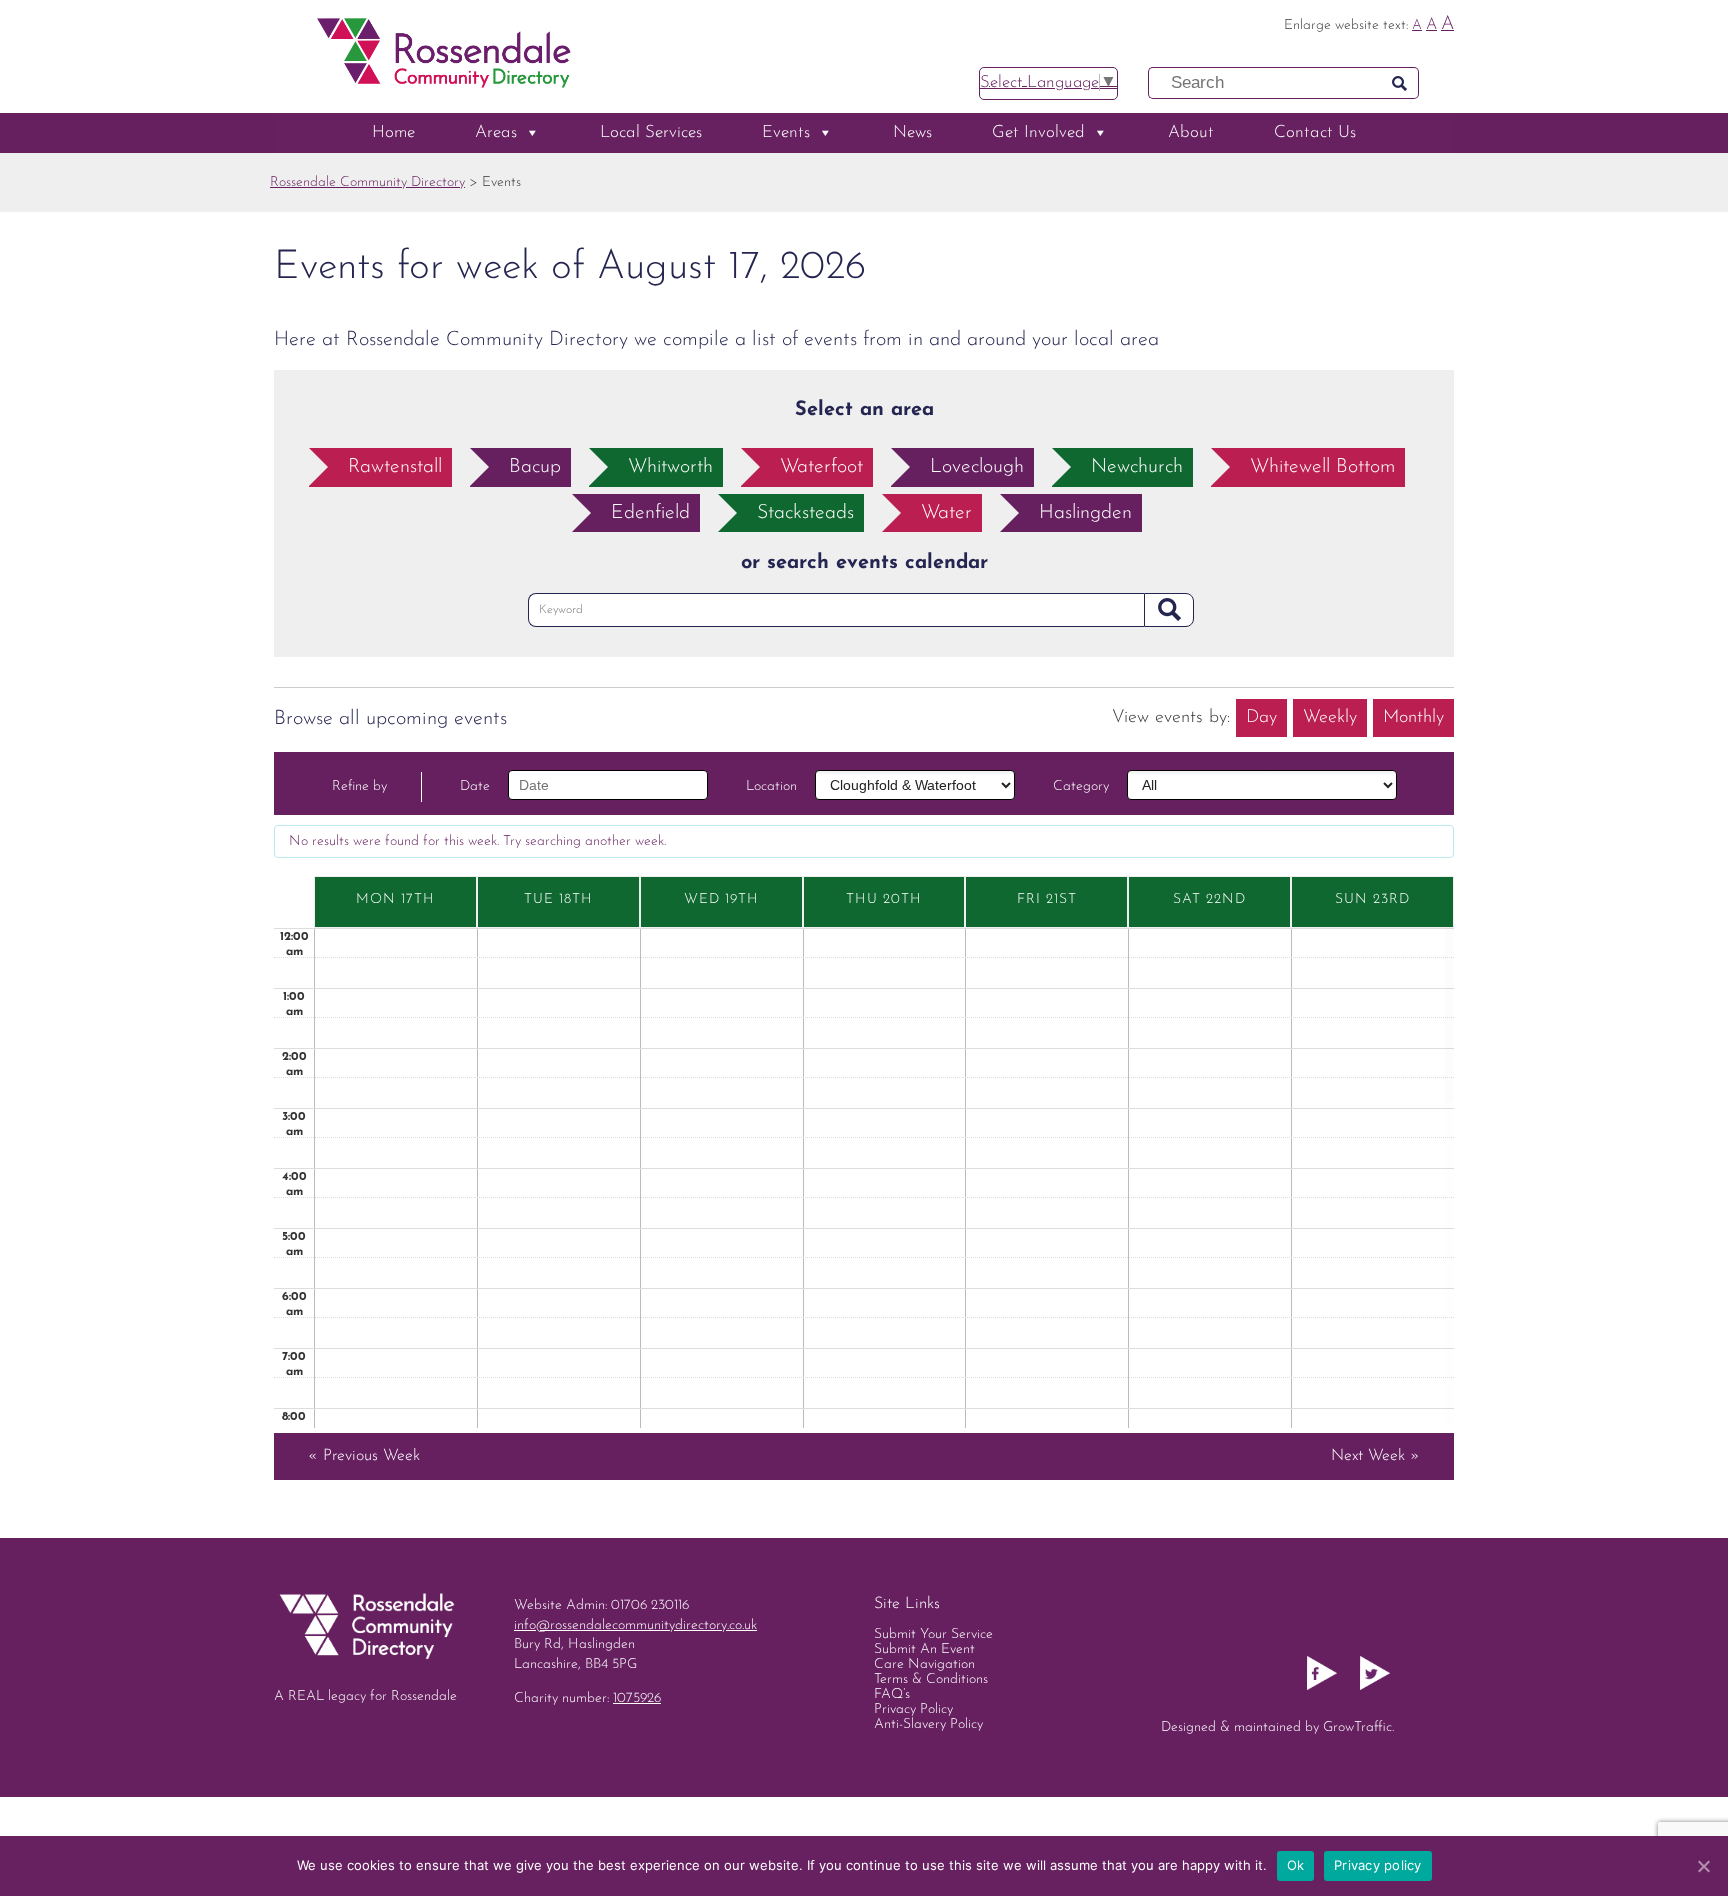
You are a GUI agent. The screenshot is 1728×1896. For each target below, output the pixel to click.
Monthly (1413, 718)
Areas (496, 132)
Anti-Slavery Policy (928, 1724)
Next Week (1375, 1456)
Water (946, 513)
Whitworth (670, 467)
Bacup (535, 467)
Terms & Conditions (931, 1679)
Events (786, 132)
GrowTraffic (1357, 1727)
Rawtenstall (395, 467)
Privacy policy (1378, 1865)
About (1191, 132)
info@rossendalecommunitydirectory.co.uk (635, 1625)
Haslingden (1085, 513)
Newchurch (1137, 467)
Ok (1296, 1865)
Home (393, 132)
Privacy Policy (913, 1709)
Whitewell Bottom (1322, 467)
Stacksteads (805, 513)
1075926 (637, 1698)
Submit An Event (924, 1649)
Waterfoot (821, 467)
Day (1261, 718)
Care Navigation (924, 1664)
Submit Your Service (933, 1634)
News (912, 132)
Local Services (651, 132)
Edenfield (650, 513)
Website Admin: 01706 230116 (601, 1605)
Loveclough (977, 467)
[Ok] (1703, 1866)
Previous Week (364, 1456)
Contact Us (1315, 132)
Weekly (1330, 718)
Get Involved (1038, 132)
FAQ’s (892, 1694)
